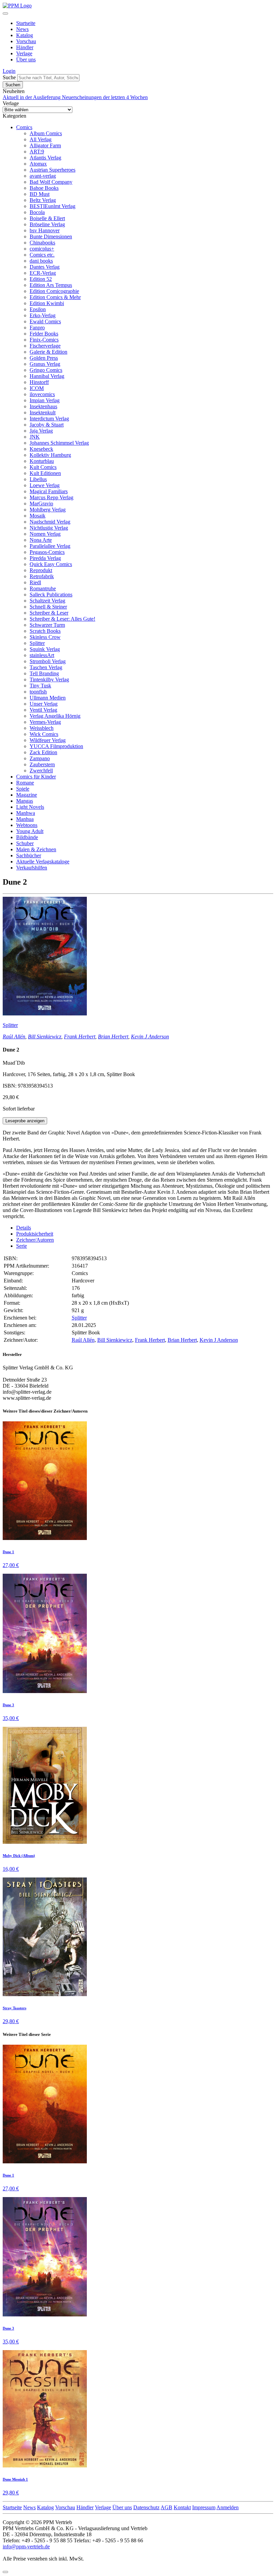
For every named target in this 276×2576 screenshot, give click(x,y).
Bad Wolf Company (51, 182)
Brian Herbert (113, 1037)
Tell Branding (44, 673)
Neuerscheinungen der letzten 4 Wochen (105, 97)
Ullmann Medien (48, 698)
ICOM (37, 388)
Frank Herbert (80, 1037)
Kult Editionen (45, 473)
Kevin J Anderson (150, 1037)
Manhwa (26, 813)
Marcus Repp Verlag (51, 497)
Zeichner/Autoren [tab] (35, 1240)
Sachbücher (29, 855)
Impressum (204, 2507)
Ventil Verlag (43, 710)
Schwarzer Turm (47, 625)
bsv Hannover (45, 230)
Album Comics (46, 133)
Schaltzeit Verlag (47, 601)
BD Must (40, 194)
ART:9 (37, 152)
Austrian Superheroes (53, 170)
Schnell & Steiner (48, 607)
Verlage (24, 53)
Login (9, 71)
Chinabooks (42, 243)
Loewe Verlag (45, 485)
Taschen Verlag (46, 667)
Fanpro (37, 328)
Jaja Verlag (41, 431)
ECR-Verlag (43, 273)
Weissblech (42, 728)
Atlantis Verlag (45, 158)
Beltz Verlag (43, 200)
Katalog (25, 35)
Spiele (23, 789)
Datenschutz (146, 2507)
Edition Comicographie (54, 291)
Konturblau (42, 461)
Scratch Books (45, 631)
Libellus (38, 479)
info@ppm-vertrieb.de (26, 2547)
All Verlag (41, 139)
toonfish (38, 692)
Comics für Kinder (36, 777)
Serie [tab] (22, 1246)
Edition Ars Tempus (51, 285)
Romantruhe (43, 588)
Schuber (25, 843)
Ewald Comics (45, 321)
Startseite (26, 23)
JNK (35, 437)
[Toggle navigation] (5, 13)
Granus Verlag (45, 364)
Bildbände (27, 837)
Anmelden (228, 2507)
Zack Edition (43, 752)
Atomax (38, 164)
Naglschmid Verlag (50, 522)
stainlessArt (42, 655)
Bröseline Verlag (47, 224)
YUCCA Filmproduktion (56, 746)
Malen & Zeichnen (36, 849)
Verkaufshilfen (32, 868)
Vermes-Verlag (45, 722)
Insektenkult (43, 412)
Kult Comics (43, 467)
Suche (9, 77)
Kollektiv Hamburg (50, 455)
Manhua (25, 819)
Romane (25, 783)
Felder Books (44, 334)
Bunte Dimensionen (51, 236)
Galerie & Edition (48, 352)
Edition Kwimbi (47, 303)
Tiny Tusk (40, 686)
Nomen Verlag (45, 534)
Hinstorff (39, 382)
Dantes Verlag (45, 267)
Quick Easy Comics (51, 564)
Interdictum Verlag (49, 419)
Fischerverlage (45, 346)
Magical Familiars (49, 491)
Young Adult (30, 831)
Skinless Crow (45, 637)
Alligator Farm (45, 145)
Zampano (40, 758)
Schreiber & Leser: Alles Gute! (62, 619)
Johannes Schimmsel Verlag (59, 443)
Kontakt (182, 2507)
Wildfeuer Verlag (48, 740)
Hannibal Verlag (47, 376)
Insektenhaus (43, 406)
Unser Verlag (44, 704)
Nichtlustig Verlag (49, 528)
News (22, 29)
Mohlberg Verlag (48, 510)
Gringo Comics (46, 370)
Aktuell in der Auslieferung (32, 97)
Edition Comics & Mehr (55, 297)
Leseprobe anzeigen (25, 1121)
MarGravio (41, 504)
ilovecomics (42, 394)
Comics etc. (42, 255)
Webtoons (27, 825)
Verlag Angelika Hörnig (55, 716)
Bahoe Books (44, 188)
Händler (25, 47)
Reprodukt (41, 570)
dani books (41, 261)
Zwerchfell (41, 771)
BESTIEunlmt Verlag (53, 206)
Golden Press (44, 358)
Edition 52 (41, 279)
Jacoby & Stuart (47, 425)
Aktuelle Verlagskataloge (43, 862)
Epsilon (38, 309)
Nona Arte (41, 540)
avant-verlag (43, 176)
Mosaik (38, 516)
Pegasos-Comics (47, 552)
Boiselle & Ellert (47, 218)
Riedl (35, 582)
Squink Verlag (45, 649)
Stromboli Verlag (48, 661)
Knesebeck (41, 449)
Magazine (27, 795)
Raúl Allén (14, 1037)
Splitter (37, 643)
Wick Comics (44, 734)
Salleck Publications (51, 595)
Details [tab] (24, 1228)
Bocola (37, 212)
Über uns (26, 60)
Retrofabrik (42, 576)
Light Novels (30, 807)
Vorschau (26, 41)
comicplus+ (42, 249)
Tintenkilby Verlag (49, 679)
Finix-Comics (44, 340)
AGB (166, 2507)
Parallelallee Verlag (50, 546)
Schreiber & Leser (49, 613)
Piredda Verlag (45, 558)
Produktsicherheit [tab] (35, 1234)
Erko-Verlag (43, 315)
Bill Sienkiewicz (45, 1037)
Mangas (25, 801)
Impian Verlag (45, 400)
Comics (24, 127)
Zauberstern (42, 764)
